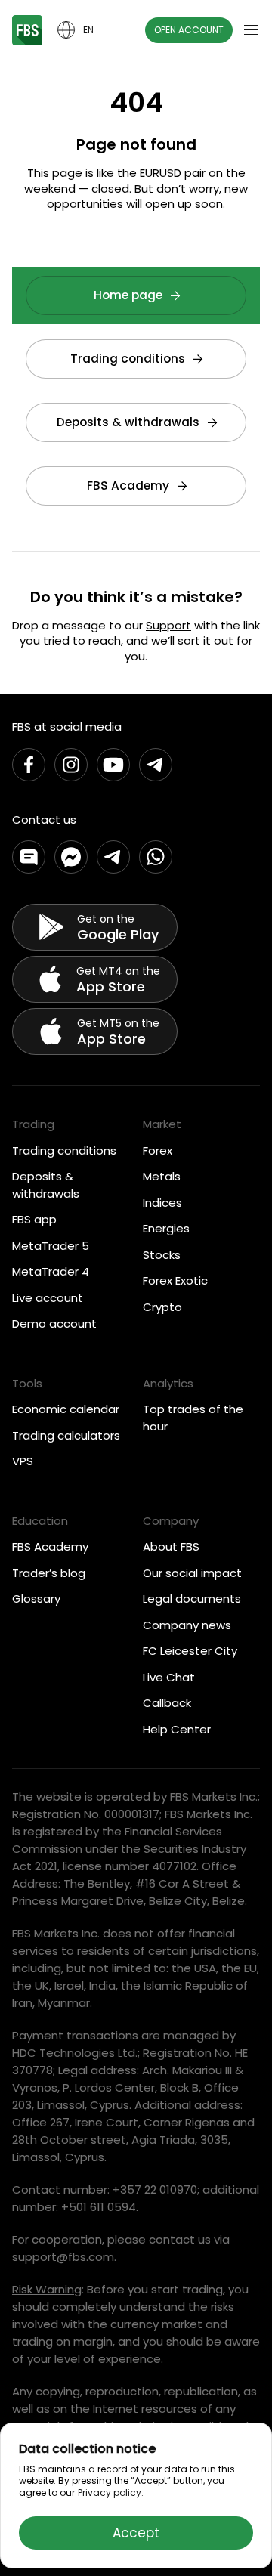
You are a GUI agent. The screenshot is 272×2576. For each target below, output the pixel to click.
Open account (189, 30)
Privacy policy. (111, 2493)
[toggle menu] (251, 30)
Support (168, 625)
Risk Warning (47, 2289)
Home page (128, 295)
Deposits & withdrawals (128, 422)
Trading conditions (128, 359)
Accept (136, 2533)
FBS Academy (128, 486)
